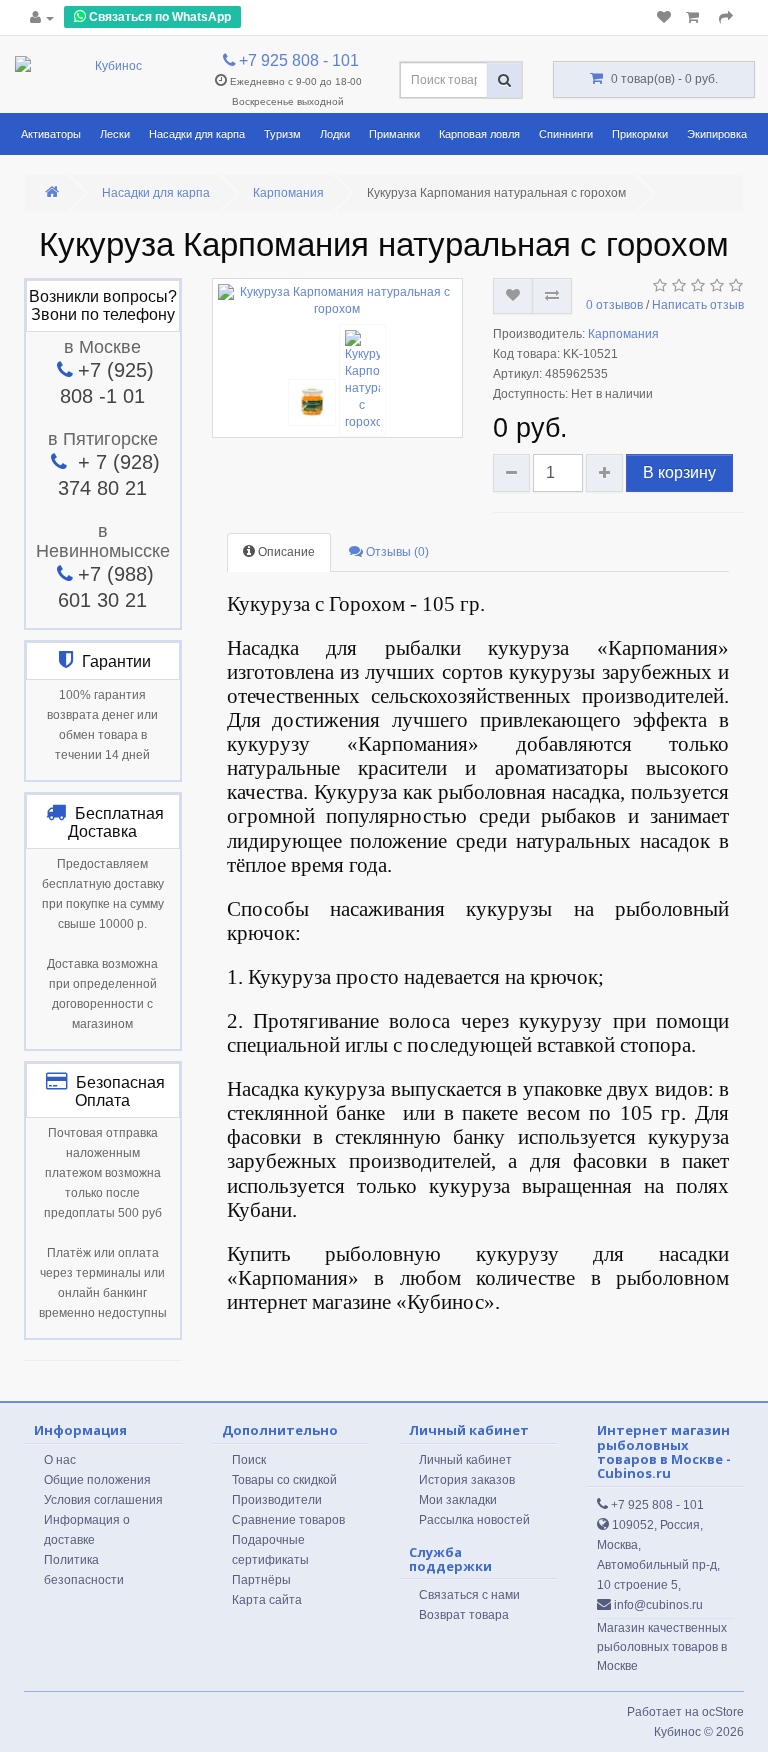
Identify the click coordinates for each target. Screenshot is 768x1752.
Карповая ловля (479, 134)
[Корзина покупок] (695, 18)
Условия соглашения (103, 1500)
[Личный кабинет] (42, 18)
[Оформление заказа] (726, 18)
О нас (60, 1460)
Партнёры (261, 1580)
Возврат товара (464, 1615)
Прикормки (640, 134)
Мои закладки (458, 1500)
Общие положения (97, 1480)
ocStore (723, 1712)
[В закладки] (513, 296)
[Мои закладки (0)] (664, 18)
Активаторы (51, 134)
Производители (277, 1500)
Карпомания (288, 193)
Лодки (335, 134)
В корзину (679, 472)
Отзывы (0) (396, 552)
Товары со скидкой (284, 1480)
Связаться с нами (469, 1595)
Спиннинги (566, 134)
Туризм (282, 134)
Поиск (249, 1460)
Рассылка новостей (474, 1520)
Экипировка (717, 134)
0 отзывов (614, 305)
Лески (115, 134)
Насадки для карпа (197, 134)
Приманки (394, 134)
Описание (285, 552)
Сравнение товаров (288, 1520)
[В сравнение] (552, 296)
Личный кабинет (465, 1460)
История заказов (467, 1480)
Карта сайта (267, 1600)
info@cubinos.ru (657, 1605)
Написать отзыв (698, 305)
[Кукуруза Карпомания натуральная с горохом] (337, 301)
